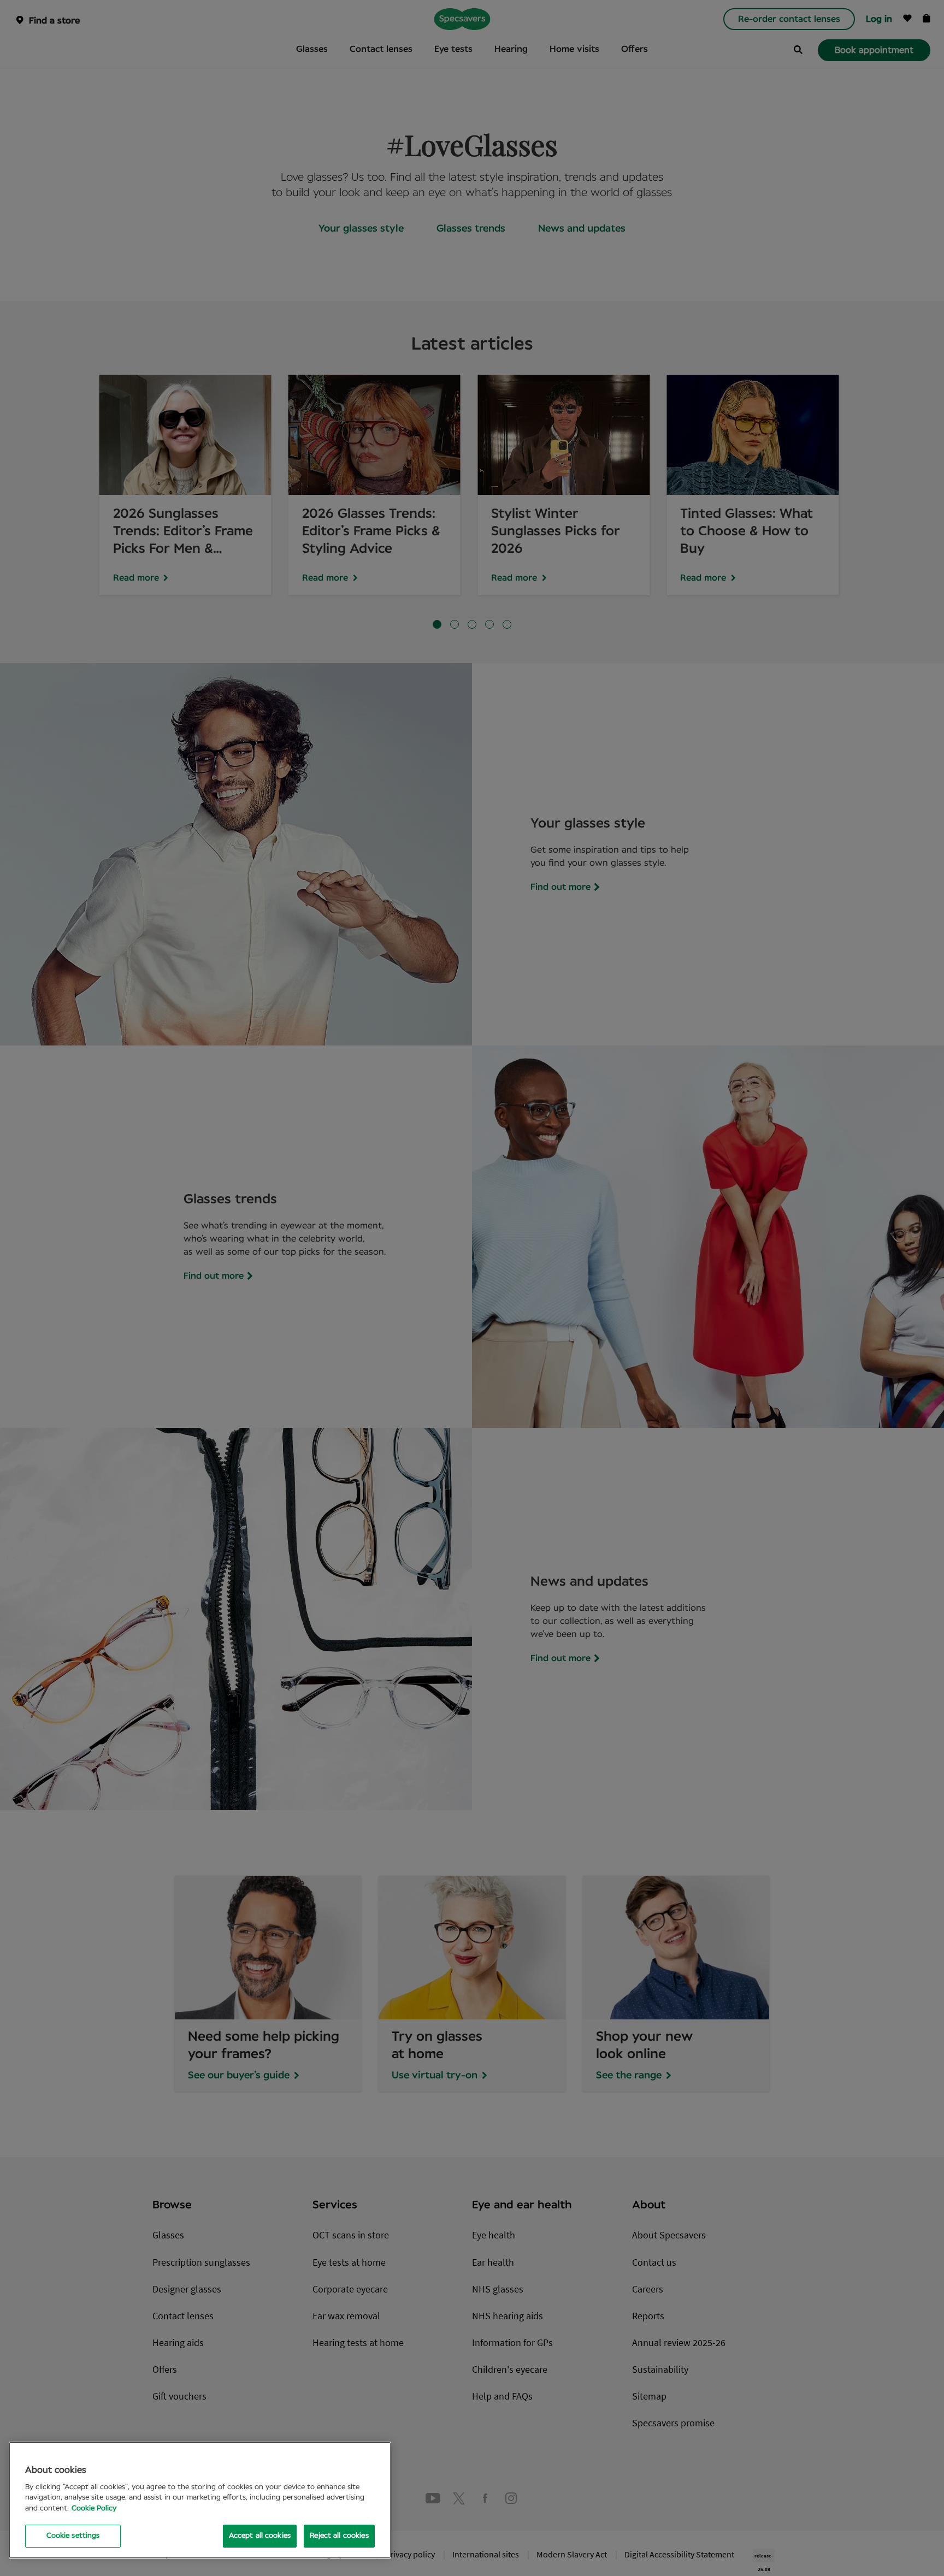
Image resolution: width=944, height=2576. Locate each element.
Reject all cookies (339, 2536)
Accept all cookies (260, 2536)
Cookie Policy (94, 2509)
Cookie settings (73, 2536)
